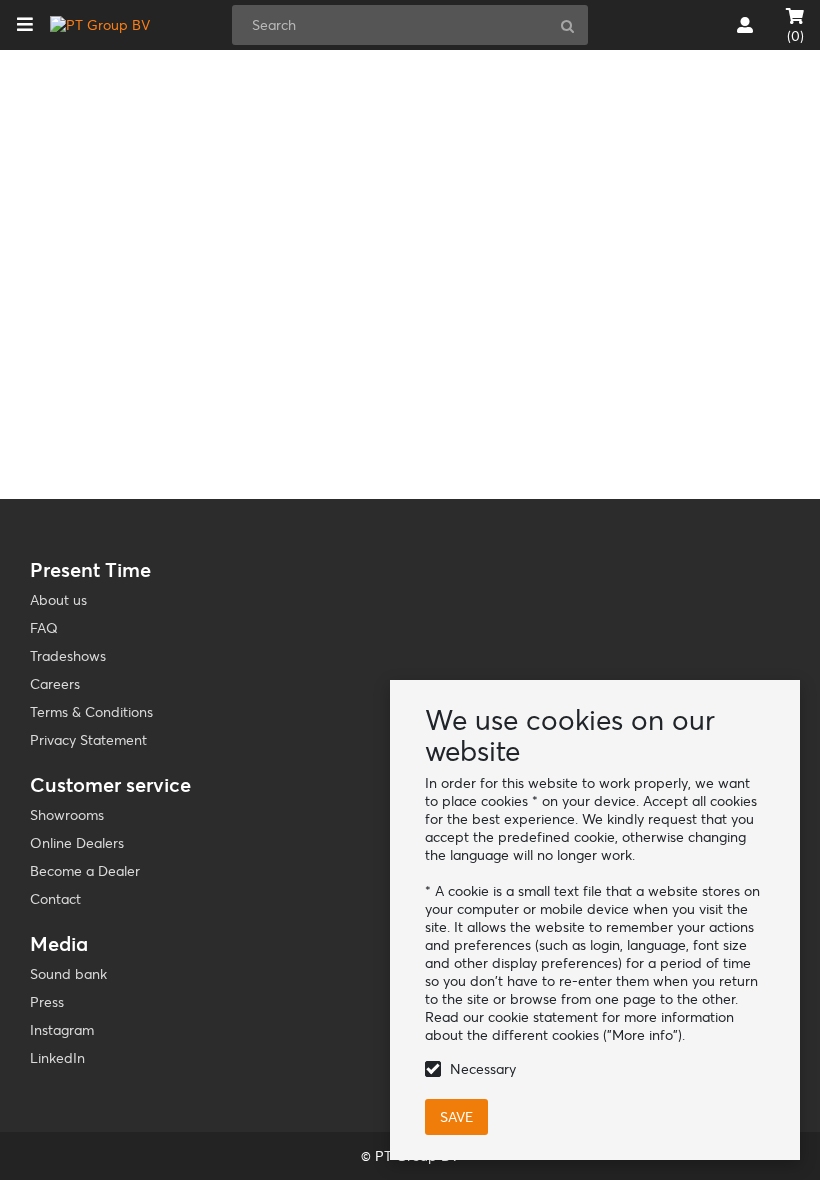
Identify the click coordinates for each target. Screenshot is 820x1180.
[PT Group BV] (100, 25)
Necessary (483, 1069)
